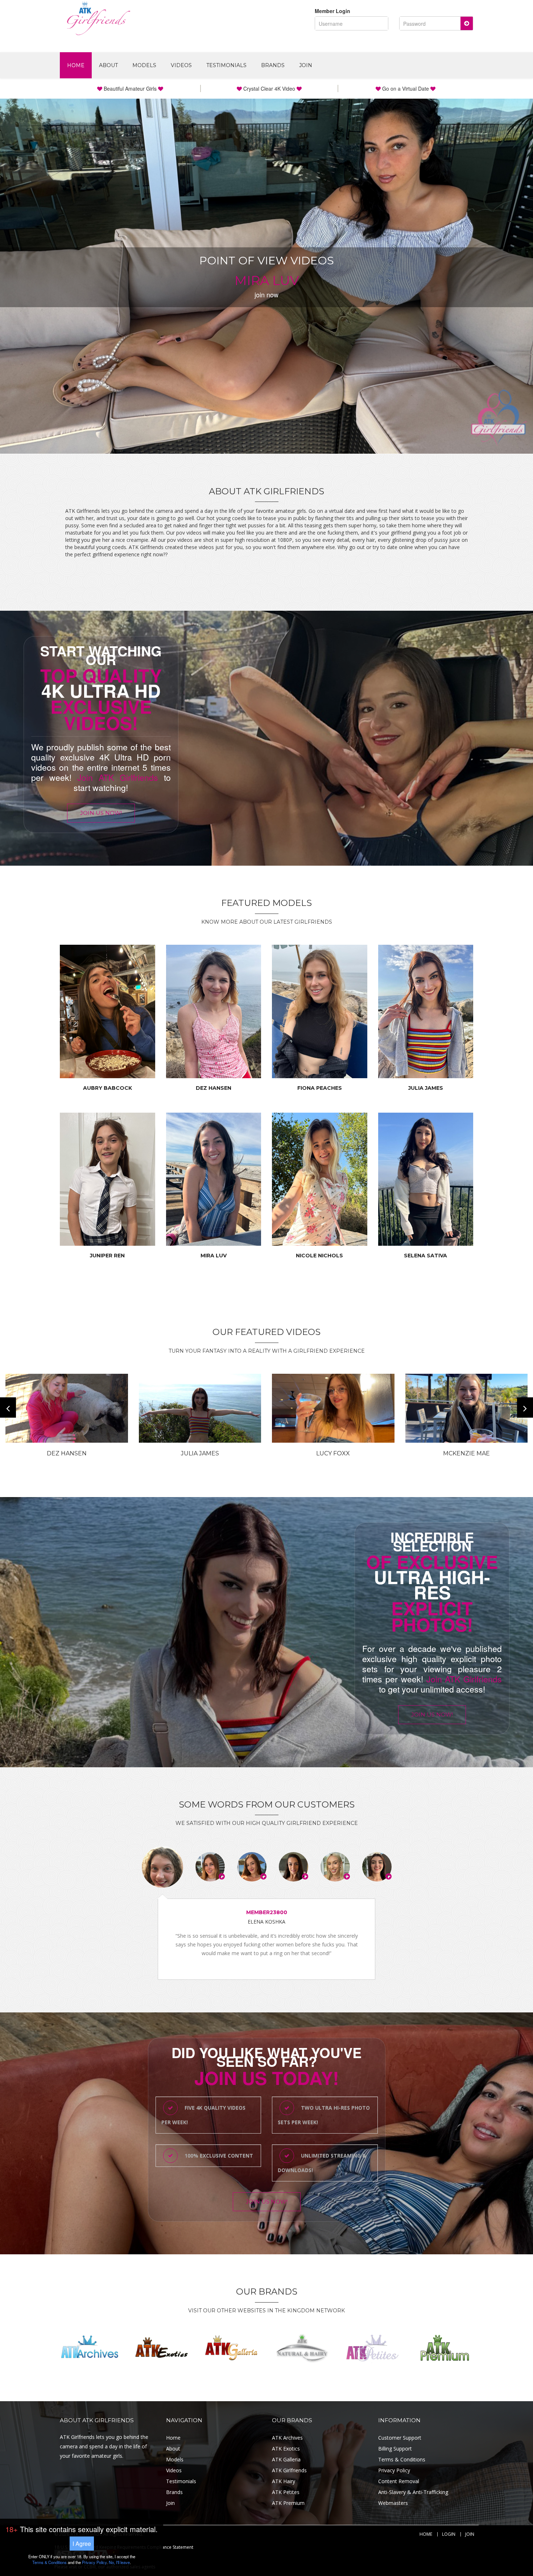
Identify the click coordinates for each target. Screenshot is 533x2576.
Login (449, 2534)
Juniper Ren (107, 1256)
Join (306, 65)
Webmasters (393, 2503)
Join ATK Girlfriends (118, 777)
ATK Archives (287, 2438)
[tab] (162, 1867)
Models (144, 65)
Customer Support (400, 2438)
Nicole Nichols (319, 1256)
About (108, 65)
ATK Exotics (286, 2449)
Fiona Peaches (320, 1088)
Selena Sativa (425, 1256)
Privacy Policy (394, 2470)
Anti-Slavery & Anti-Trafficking (413, 2492)
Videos (181, 65)
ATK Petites (286, 2492)
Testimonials (226, 65)
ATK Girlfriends (289, 2470)
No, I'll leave (119, 2562)
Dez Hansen (214, 1088)
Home (76, 65)
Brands (273, 65)
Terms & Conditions (402, 2459)
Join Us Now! (101, 813)
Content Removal (399, 2481)
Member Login (332, 11)
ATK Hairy (284, 2481)
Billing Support (395, 2449)
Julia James (426, 1088)
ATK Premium (288, 2503)
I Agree (82, 2544)
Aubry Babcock (108, 1088)
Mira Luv (214, 1256)
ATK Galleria (286, 2459)
